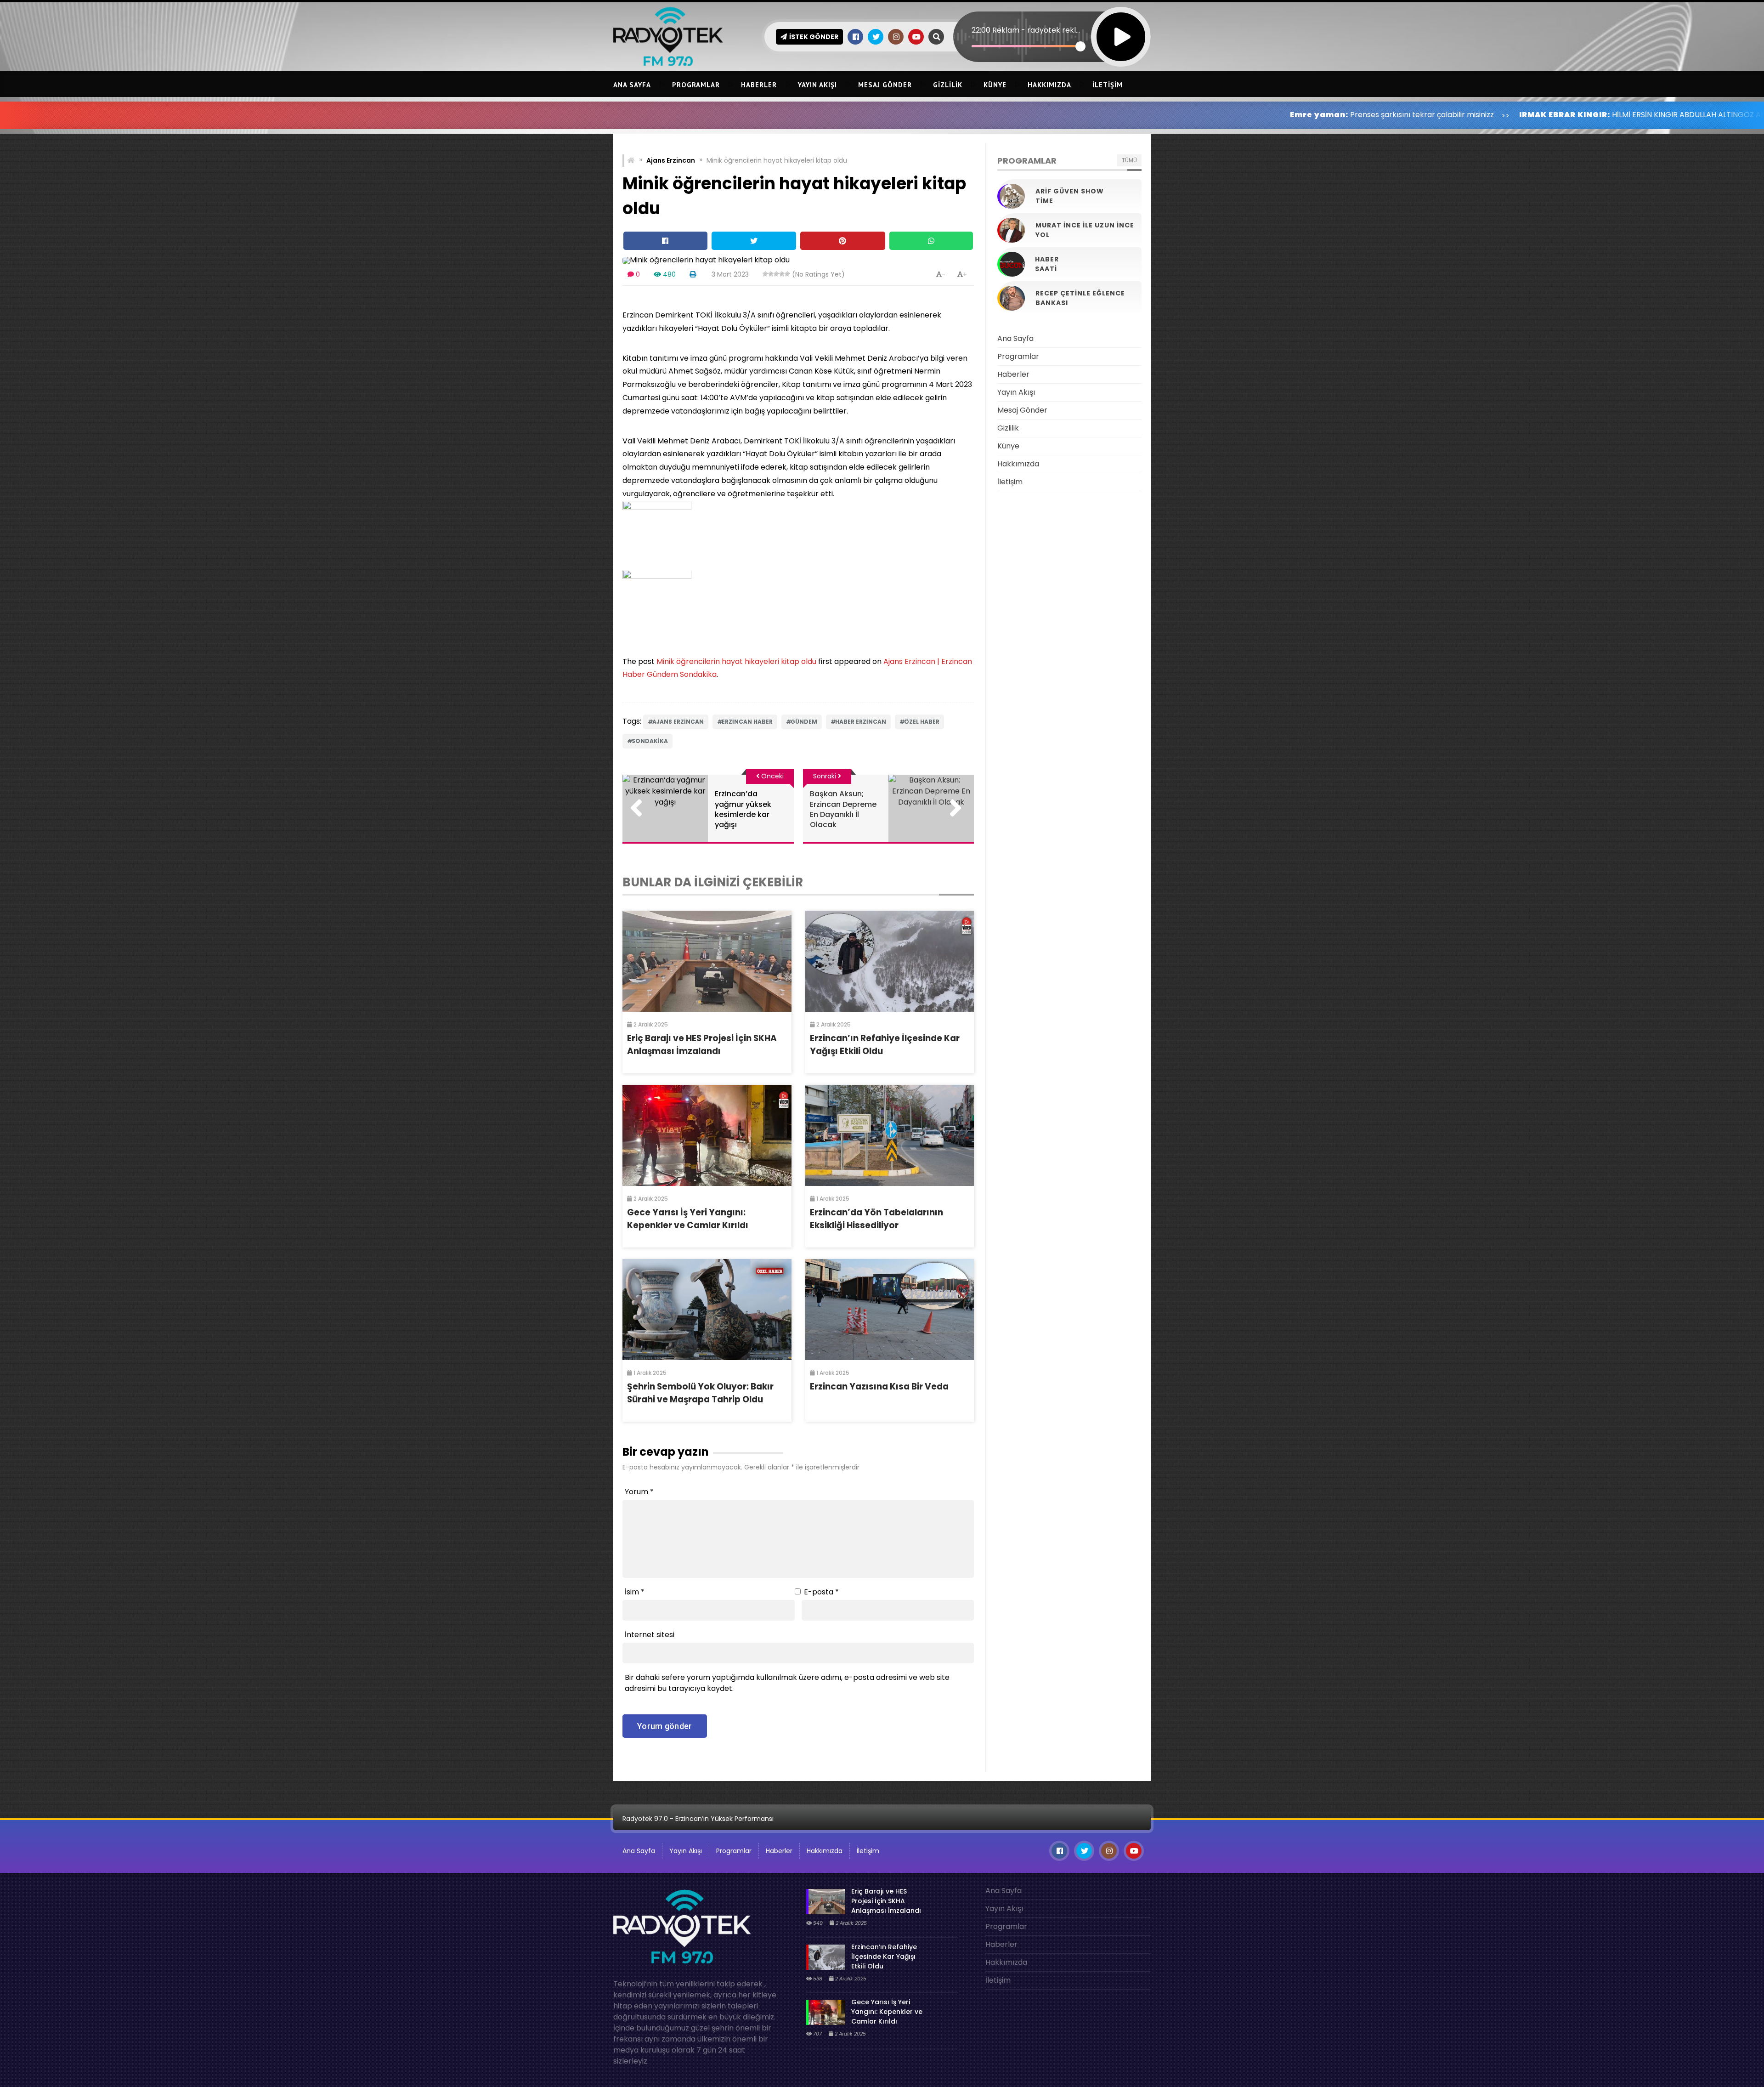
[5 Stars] (787, 274)
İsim (635, 1592)
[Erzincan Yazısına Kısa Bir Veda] (890, 1310)
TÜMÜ (1129, 160)
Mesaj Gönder (885, 85)
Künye (995, 85)
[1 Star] (765, 274)
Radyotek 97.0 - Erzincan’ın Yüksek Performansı (698, 1819)
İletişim (1108, 85)
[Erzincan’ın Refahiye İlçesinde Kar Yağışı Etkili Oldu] (890, 961)
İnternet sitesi (650, 1635)
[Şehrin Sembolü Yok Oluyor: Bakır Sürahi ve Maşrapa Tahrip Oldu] (707, 1310)
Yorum (639, 1492)
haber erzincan (861, 722)
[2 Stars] (771, 274)
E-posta (821, 1592)
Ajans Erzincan (671, 160)
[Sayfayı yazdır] (693, 274)
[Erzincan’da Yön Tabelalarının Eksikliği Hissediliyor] (890, 1135)
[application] (1052, 21)
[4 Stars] (782, 274)
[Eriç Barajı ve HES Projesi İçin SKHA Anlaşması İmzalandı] (707, 961)
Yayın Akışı (817, 85)
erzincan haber (747, 722)
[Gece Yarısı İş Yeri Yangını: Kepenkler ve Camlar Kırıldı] (707, 1135)
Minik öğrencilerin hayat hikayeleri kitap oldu (736, 661)
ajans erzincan (678, 722)
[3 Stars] (776, 274)
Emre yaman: (1110, 115)
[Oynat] (1121, 25)
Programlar (696, 85)
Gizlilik (948, 85)
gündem (804, 722)
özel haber (922, 722)
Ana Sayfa (632, 85)
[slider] (1026, 46)
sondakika (650, 741)
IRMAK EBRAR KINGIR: (1356, 115)
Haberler (759, 85)
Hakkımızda (1049, 85)
